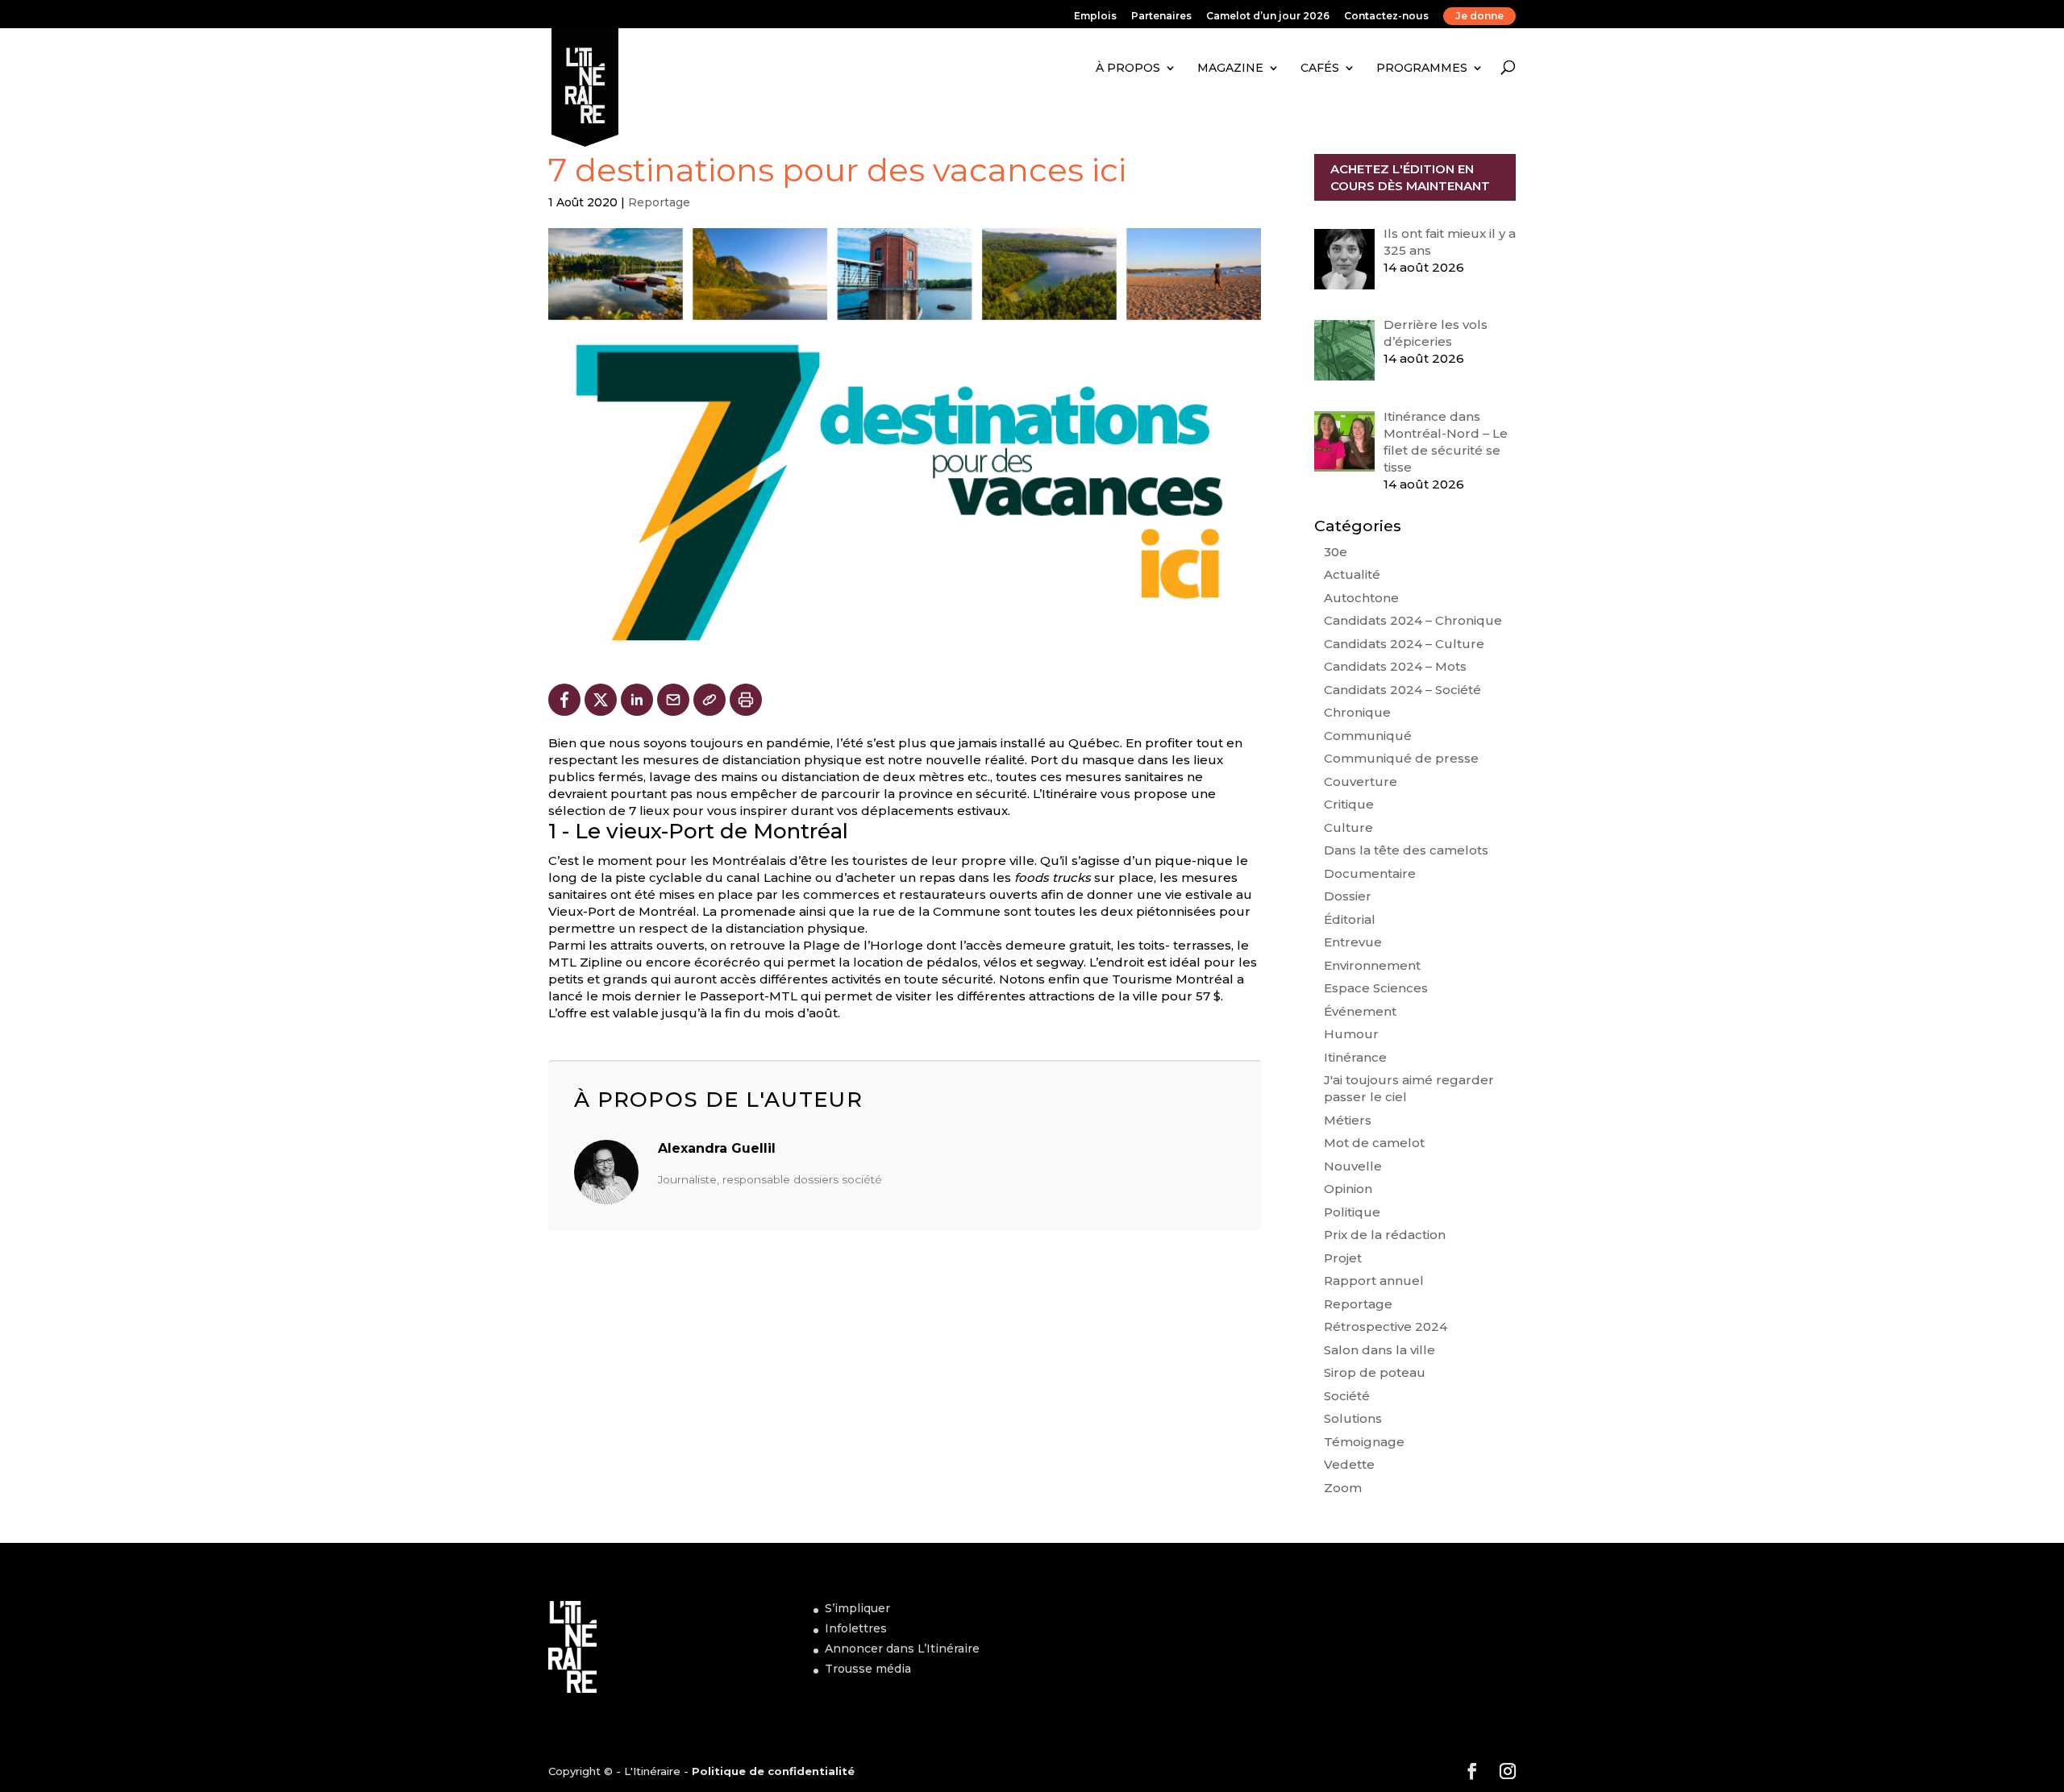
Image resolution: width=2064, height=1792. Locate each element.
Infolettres (856, 1628)
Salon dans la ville (1379, 1350)
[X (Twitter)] (601, 700)
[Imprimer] (746, 700)
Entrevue (1353, 942)
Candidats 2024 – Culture (1404, 644)
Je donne (1479, 16)
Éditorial (1350, 919)
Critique (1349, 804)
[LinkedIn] (637, 700)
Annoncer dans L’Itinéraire (902, 1649)
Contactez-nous (1386, 17)
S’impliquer (857, 1608)
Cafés (1320, 68)
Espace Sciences (1376, 988)
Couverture (1361, 782)
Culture (1348, 827)
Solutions (1353, 1418)
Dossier (1348, 896)
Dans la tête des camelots (1406, 850)
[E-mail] (673, 700)
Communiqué (1368, 736)
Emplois (1095, 17)
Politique (1352, 1212)
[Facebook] (564, 700)
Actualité (1352, 574)
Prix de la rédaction (1385, 1235)
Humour (1351, 1034)
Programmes (1422, 68)
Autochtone (1361, 598)
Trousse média (868, 1669)
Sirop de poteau (1375, 1372)
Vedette (1349, 1464)
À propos (1128, 68)
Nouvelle (1353, 1166)
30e (1336, 552)
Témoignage (1364, 1442)
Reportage (659, 202)
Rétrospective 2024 (1386, 1326)
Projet (1343, 1258)
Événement (1360, 1011)
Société (1347, 1396)
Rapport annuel (1374, 1281)
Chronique (1357, 712)
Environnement (1372, 965)
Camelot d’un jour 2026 (1268, 17)
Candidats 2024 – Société (1402, 690)
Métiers (1348, 1120)
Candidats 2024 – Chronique (1413, 620)
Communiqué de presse (1401, 758)
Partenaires (1161, 17)
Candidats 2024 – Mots (1395, 666)
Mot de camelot (1374, 1143)
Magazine (1230, 68)
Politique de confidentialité (773, 1771)
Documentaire (1370, 873)
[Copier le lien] (709, 700)
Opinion (1348, 1189)
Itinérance (1355, 1057)
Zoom (1343, 1488)
